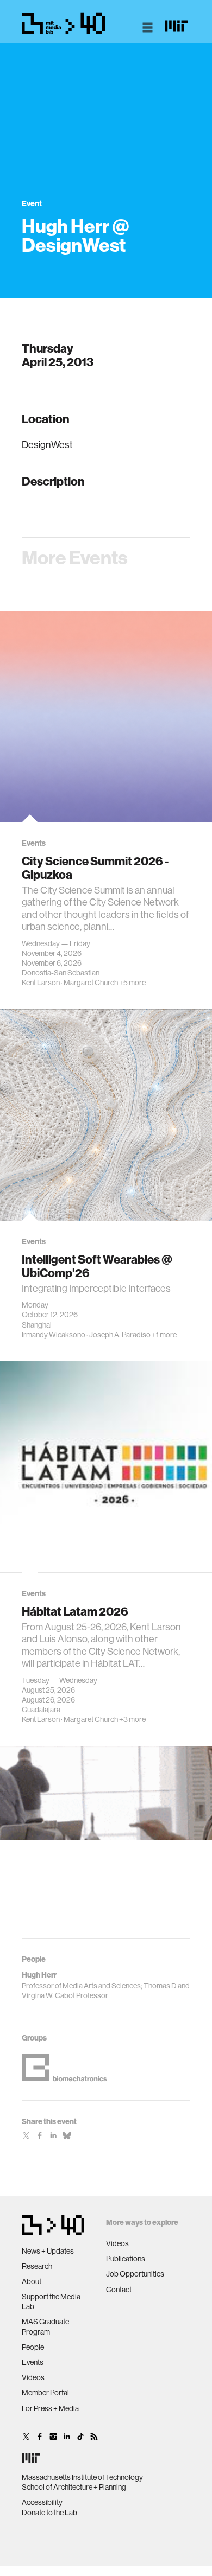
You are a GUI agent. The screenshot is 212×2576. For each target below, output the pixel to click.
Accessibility (42, 2502)
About (32, 2281)
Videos (33, 2377)
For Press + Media (50, 2408)
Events (33, 2362)
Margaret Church (91, 983)
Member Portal (45, 2393)
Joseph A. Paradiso (120, 1335)
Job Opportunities (135, 2274)
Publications (126, 2259)
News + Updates (48, 2251)
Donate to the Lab (49, 2513)
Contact (119, 2290)
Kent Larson (41, 983)
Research (37, 2266)
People (33, 2347)
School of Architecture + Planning (74, 2487)
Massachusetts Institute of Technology (82, 2477)
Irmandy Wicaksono (54, 1335)
